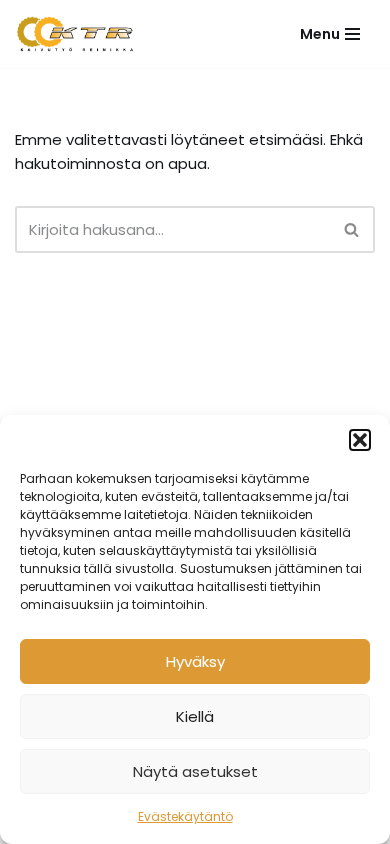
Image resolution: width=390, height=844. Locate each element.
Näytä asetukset (195, 771)
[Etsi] (352, 229)
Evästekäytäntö (185, 816)
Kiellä (195, 716)
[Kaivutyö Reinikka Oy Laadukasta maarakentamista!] (75, 34)
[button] (360, 440)
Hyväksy (195, 661)
